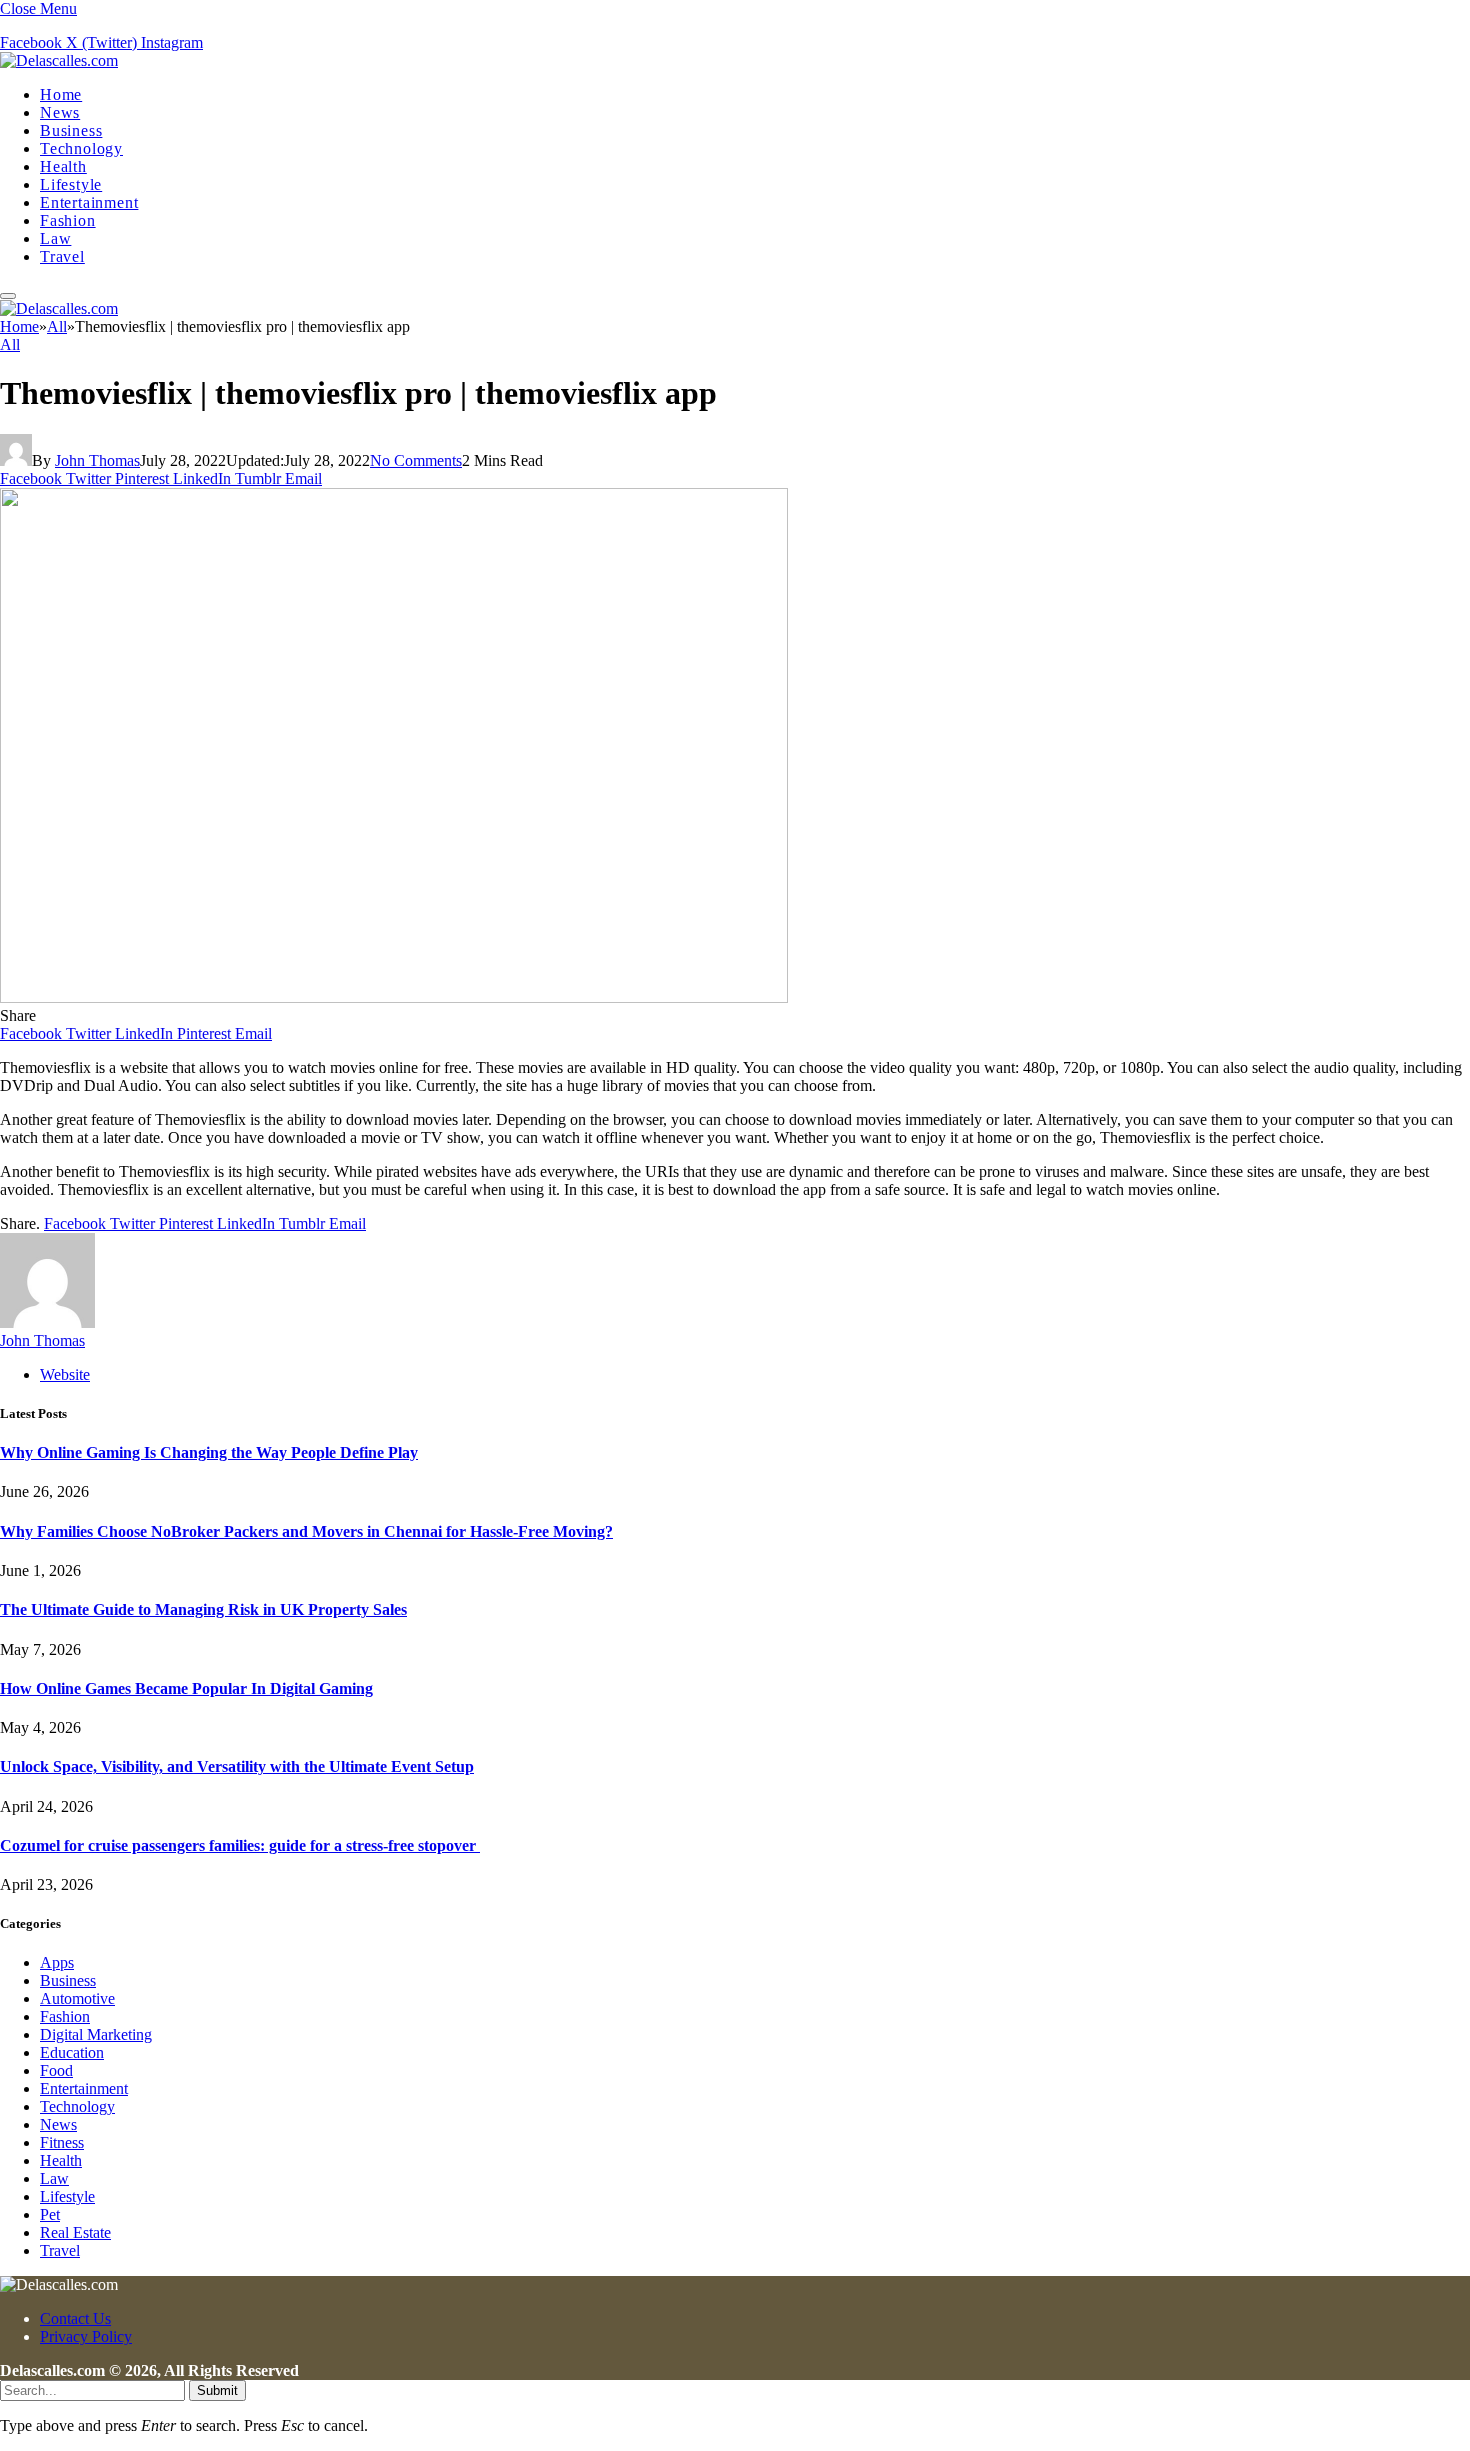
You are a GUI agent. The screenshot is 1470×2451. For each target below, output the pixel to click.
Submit (217, 2390)
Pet (50, 2214)
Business (71, 130)
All (10, 344)
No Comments (416, 460)
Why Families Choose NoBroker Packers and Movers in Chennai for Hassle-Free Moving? (306, 1531)
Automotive (77, 1998)
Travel (62, 256)
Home (61, 94)
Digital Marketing (96, 2034)
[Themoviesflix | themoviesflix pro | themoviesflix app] (394, 997)
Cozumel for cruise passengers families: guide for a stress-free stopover (240, 1845)
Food (56, 2070)
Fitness (62, 2142)
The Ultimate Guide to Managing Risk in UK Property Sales (203, 1609)
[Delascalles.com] (59, 60)
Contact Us (75, 2318)
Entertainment (89, 202)
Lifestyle (71, 184)
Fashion (68, 220)
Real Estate (75, 2232)
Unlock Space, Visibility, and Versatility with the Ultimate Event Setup (237, 1766)
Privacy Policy (86, 2336)
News (60, 112)
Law (55, 238)
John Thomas (97, 460)
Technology (81, 148)
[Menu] (8, 296)
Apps (57, 1962)
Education (72, 2052)
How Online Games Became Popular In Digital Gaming (186, 1688)
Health (63, 166)
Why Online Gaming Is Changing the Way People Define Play (209, 1452)
